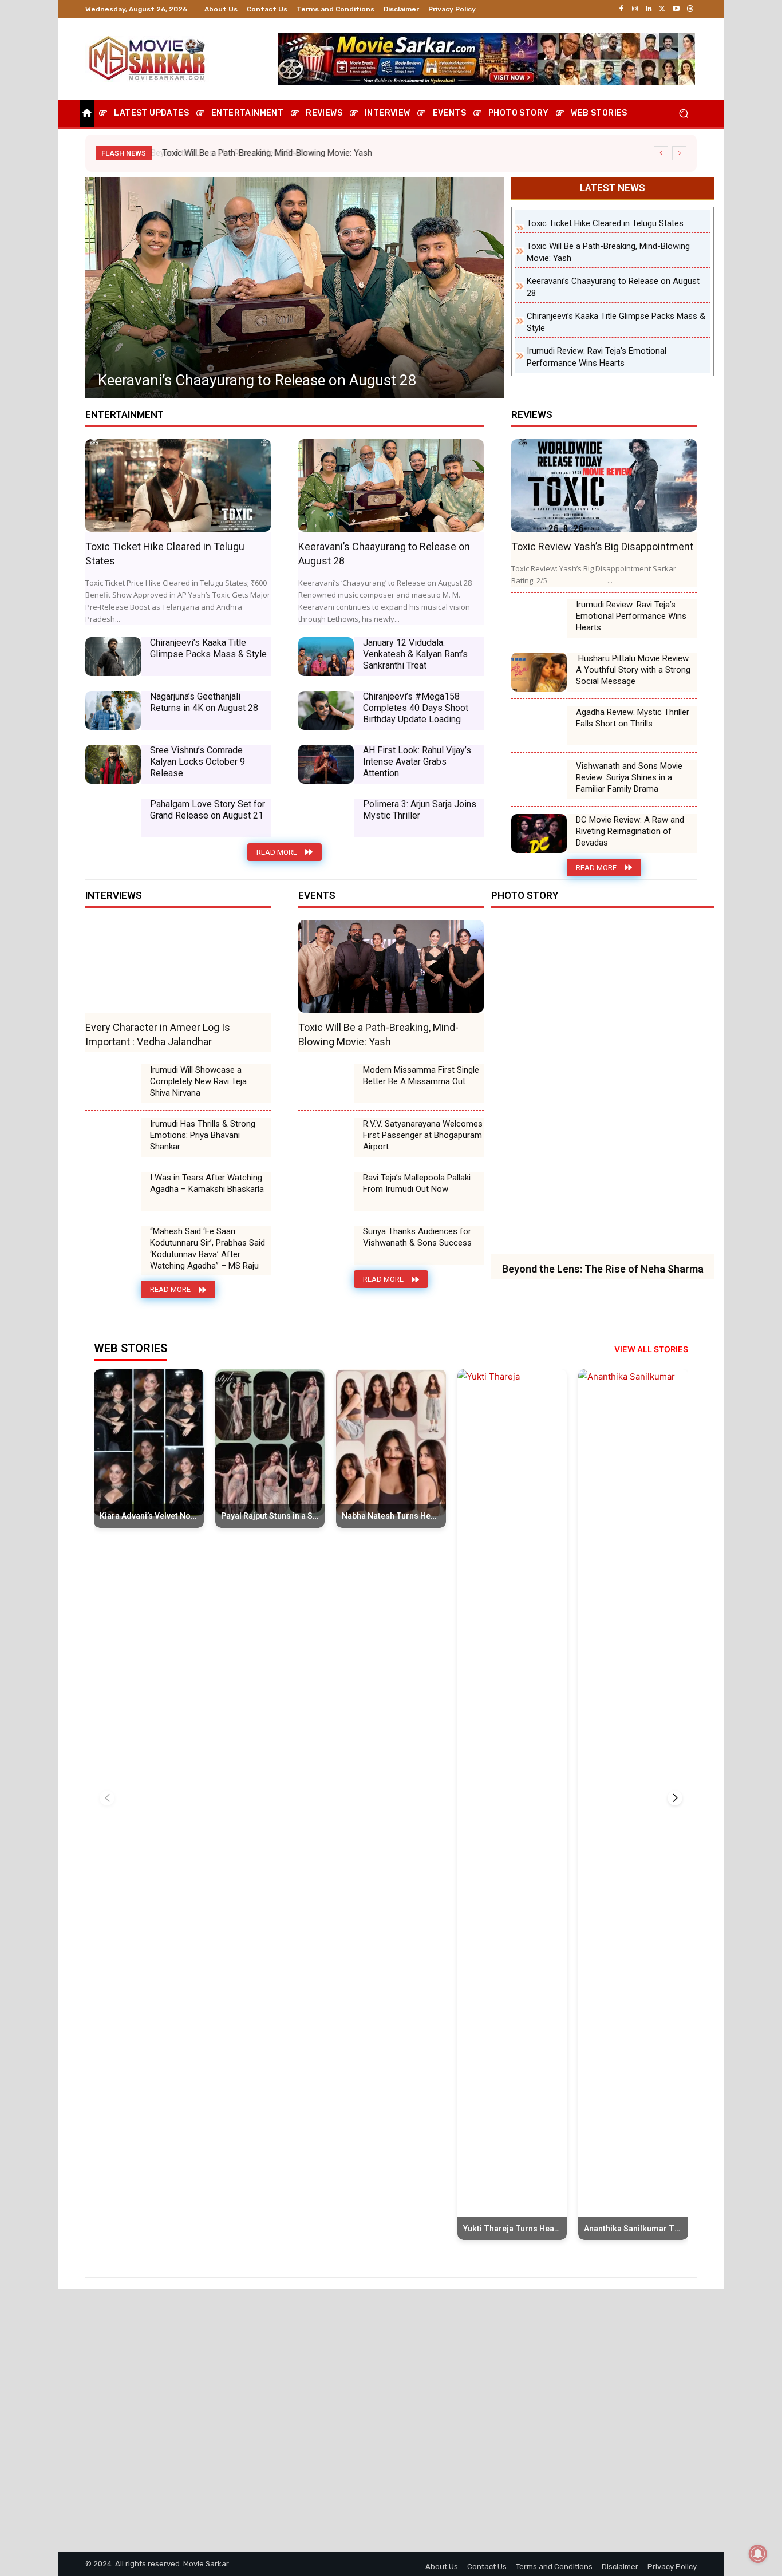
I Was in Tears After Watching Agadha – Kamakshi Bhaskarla (207, 1183)
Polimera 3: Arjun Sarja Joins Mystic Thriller (420, 810)
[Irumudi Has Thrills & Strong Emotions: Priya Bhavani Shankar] (113, 1137)
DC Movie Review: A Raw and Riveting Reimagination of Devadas (630, 831)
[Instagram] (635, 9)
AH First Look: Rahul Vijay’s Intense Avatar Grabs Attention (417, 762)
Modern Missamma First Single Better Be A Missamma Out (421, 1076)
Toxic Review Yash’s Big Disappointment (602, 546)
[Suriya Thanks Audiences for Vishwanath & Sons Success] (326, 1245)
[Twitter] (662, 9)
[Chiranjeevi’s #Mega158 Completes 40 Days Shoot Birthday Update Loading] (326, 710)
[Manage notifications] (758, 2554)
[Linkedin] (649, 9)
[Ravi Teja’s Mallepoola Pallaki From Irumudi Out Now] (326, 1191)
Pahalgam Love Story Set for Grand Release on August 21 (208, 810)
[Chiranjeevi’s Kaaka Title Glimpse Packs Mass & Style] (295, 288)
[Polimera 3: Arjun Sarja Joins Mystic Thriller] (326, 818)
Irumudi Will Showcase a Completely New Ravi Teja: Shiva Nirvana (199, 1081)
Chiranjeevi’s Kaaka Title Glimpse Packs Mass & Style (270, 380)
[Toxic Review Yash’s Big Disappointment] (604, 485)
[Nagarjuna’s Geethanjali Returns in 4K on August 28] (113, 710)
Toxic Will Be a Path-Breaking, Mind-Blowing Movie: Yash (265, 153)
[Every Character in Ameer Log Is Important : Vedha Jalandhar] (178, 966)
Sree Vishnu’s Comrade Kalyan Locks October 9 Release (198, 762)
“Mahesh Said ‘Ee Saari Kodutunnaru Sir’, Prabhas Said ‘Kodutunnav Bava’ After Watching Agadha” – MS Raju (208, 1249)
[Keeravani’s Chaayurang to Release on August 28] (391, 485)
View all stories (651, 1349)
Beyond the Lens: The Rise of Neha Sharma (603, 1269)
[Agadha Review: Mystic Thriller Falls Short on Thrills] (539, 726)
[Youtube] (676, 9)
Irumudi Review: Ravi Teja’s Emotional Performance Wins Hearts (631, 616)
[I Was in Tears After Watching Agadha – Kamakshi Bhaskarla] (113, 1191)
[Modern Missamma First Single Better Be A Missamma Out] (326, 1084)
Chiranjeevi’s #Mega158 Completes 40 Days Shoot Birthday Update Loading (416, 708)
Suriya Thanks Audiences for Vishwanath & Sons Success (417, 1237)
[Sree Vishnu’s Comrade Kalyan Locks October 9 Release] (113, 764)
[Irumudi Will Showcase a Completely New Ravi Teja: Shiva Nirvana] (113, 1084)
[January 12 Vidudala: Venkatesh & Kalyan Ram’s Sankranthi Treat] (326, 657)
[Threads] (690, 9)
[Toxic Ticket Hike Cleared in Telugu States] (178, 485)
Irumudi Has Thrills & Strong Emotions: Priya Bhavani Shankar (203, 1135)
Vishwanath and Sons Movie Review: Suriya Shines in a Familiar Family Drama (629, 777)
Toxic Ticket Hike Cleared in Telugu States (605, 223)
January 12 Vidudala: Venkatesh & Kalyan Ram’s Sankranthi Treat (415, 654)
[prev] (661, 153)
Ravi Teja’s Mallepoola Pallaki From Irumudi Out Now (417, 1183)
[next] (679, 153)
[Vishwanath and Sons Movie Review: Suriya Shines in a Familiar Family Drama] (539, 780)
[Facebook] (621, 9)
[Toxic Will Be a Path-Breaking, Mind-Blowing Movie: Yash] (391, 966)
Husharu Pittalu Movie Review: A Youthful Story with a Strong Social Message (633, 670)
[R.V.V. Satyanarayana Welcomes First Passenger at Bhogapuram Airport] (326, 1137)
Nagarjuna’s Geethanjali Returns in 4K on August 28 (204, 702)
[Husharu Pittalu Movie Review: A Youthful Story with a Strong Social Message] (539, 672)
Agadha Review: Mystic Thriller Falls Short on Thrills (633, 718)
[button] (683, 114)
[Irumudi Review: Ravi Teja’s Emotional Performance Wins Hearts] (539, 618)
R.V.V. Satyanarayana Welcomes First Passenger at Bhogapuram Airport (423, 1135)
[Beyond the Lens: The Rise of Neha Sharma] (603, 1087)
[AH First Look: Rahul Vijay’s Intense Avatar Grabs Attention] (326, 764)
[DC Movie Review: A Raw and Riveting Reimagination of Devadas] (539, 833)
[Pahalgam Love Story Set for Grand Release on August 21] (113, 818)
